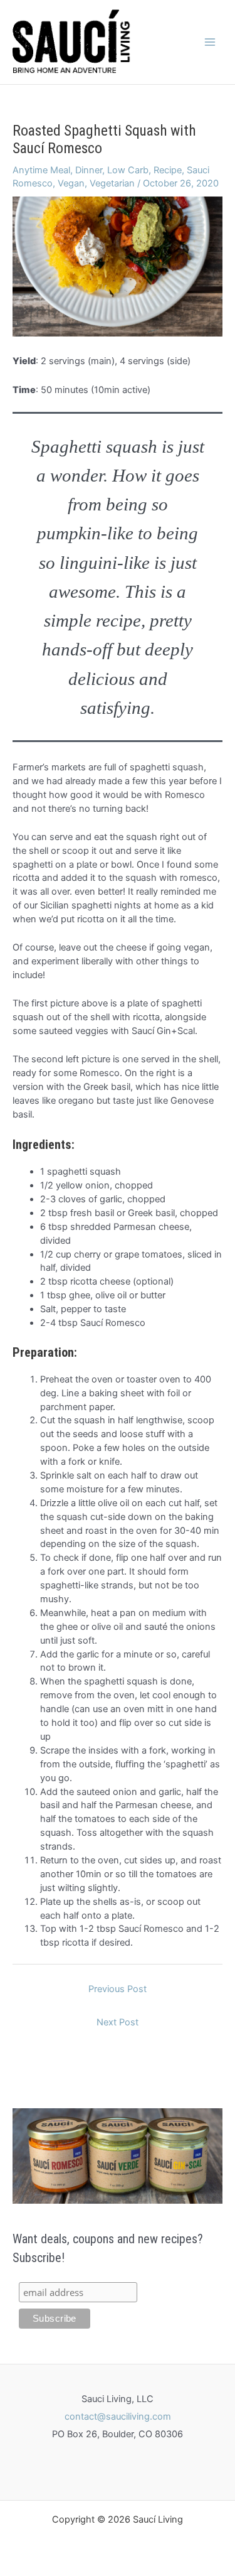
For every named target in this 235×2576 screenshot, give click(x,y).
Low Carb (128, 170)
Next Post (118, 2022)
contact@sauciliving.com (118, 2417)
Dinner (89, 170)
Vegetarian (112, 183)
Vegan (71, 183)
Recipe (168, 170)
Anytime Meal (41, 170)
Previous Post (118, 1989)
